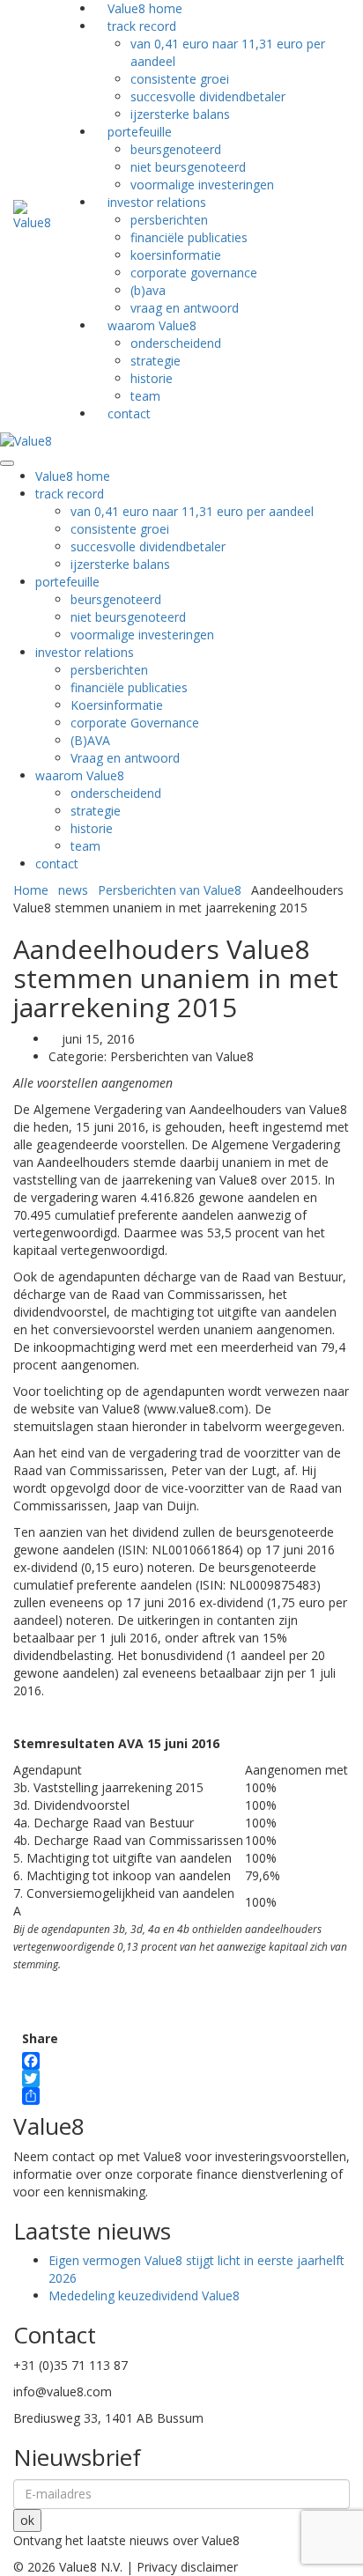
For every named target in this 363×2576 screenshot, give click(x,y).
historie (152, 378)
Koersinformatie (176, 255)
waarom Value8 (152, 325)
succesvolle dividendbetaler (208, 96)
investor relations (157, 202)
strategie (156, 361)
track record (70, 494)
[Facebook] (40, 2061)
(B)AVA (148, 290)
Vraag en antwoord (125, 758)
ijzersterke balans (120, 564)
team (85, 846)
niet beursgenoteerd (188, 167)
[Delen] (40, 2096)
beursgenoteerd (176, 149)
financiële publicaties (189, 237)
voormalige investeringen (142, 635)
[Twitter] (40, 2078)
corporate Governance (194, 273)
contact (129, 413)
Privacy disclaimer (187, 2567)
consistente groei (180, 79)
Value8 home (73, 476)
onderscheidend (176, 343)
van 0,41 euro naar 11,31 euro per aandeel (192, 511)
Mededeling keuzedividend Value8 (144, 2296)
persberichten (169, 220)
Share (40, 2038)
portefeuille (140, 132)
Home (31, 890)
